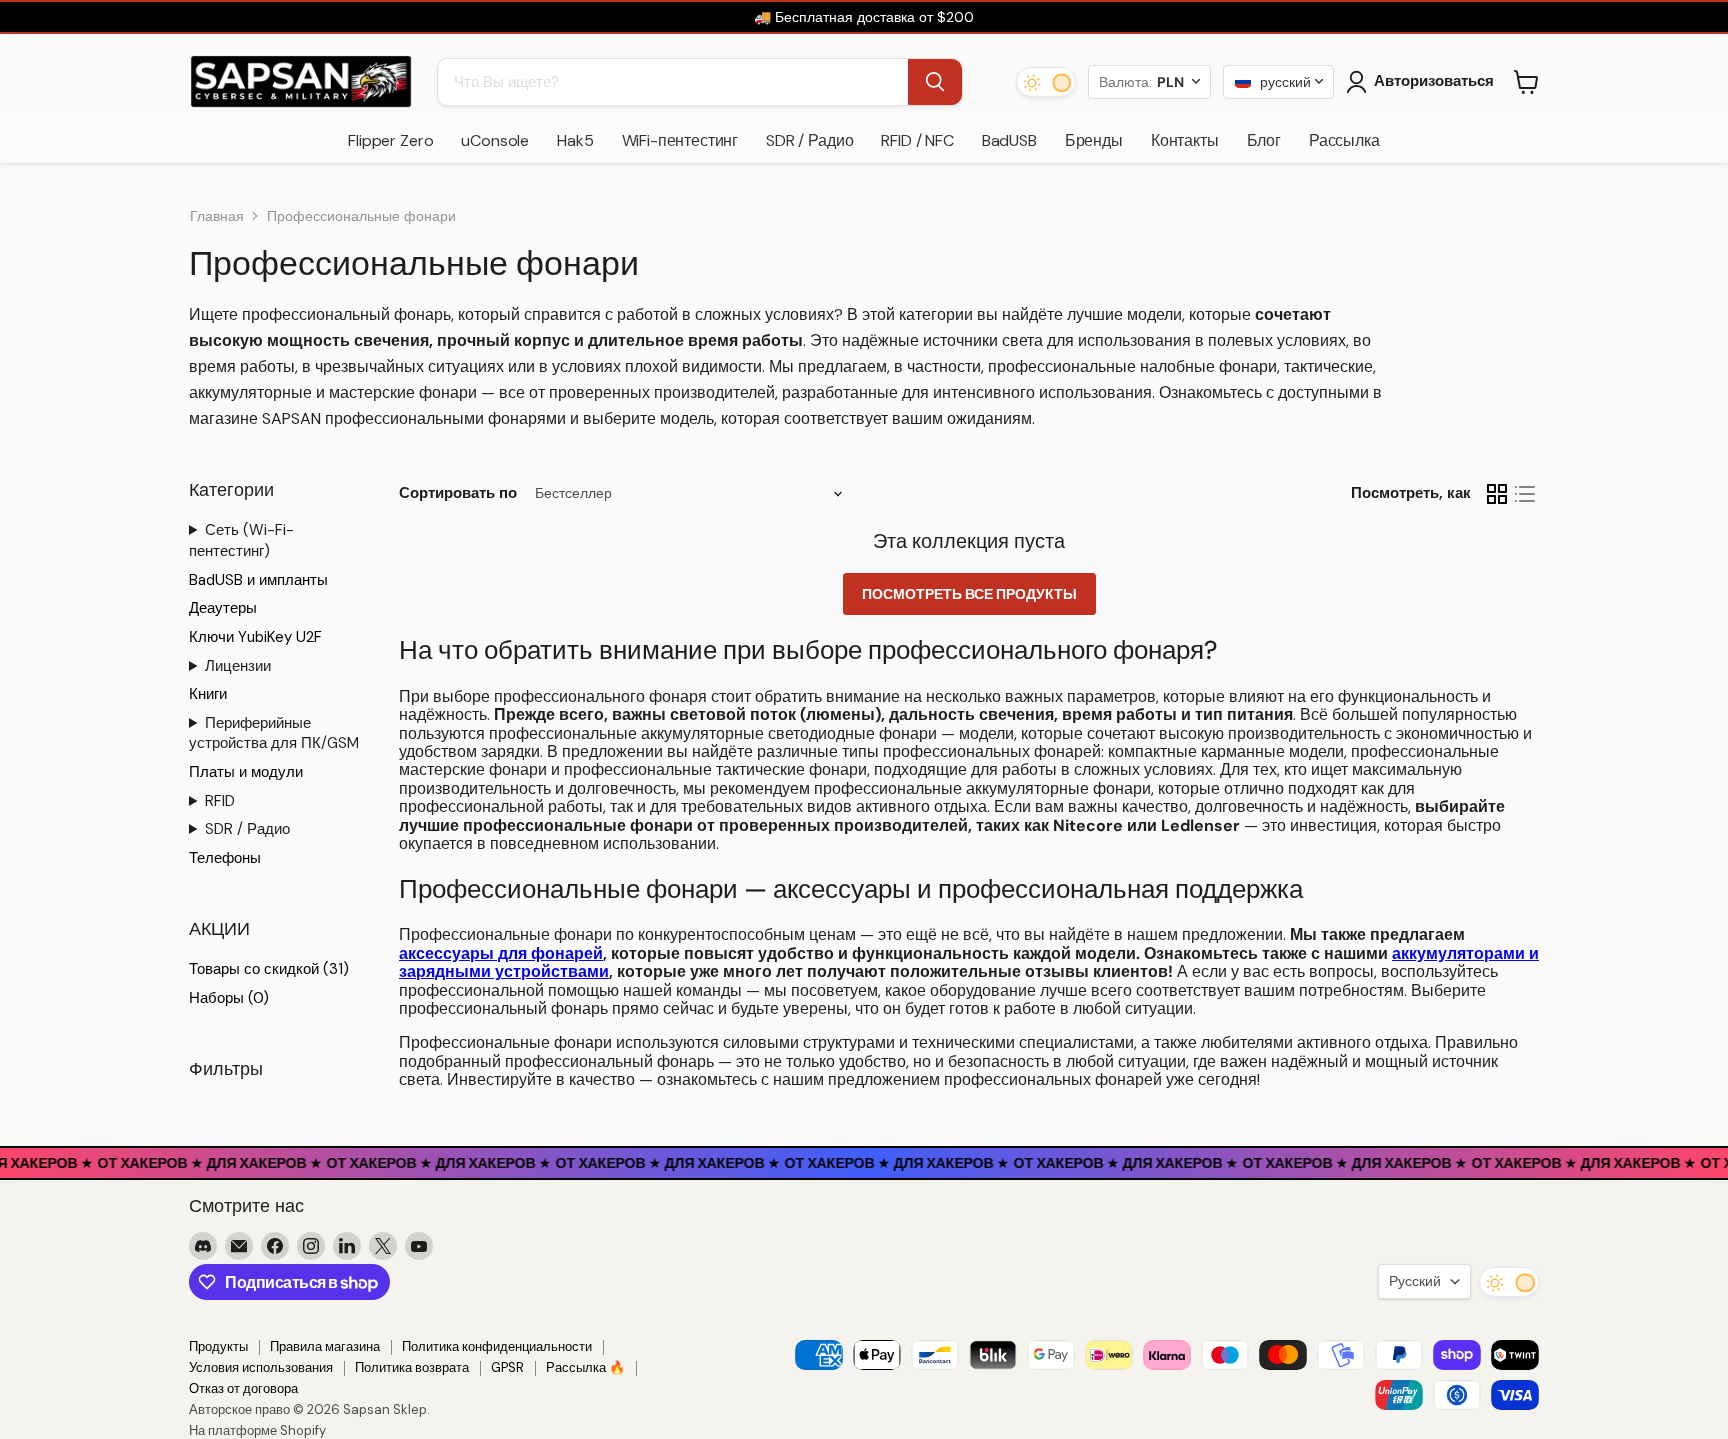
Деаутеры (223, 608)
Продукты (218, 1346)
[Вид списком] (1525, 494)
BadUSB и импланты (258, 580)
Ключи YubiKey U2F (255, 637)
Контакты (1185, 140)
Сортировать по (458, 493)
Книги (208, 694)
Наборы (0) (229, 998)
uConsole (495, 140)
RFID (220, 801)
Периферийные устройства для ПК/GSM (274, 733)
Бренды (1094, 140)
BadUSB (1009, 140)
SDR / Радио (809, 140)
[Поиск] (935, 82)
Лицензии (238, 666)
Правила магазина (325, 1346)
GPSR (507, 1367)
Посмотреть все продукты (969, 594)
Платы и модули (246, 772)
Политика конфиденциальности (497, 1346)
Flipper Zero (390, 140)
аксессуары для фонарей (501, 953)
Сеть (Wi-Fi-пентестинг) (241, 540)
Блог (1264, 140)
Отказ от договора (243, 1388)
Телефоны (225, 858)
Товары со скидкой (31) (269, 969)
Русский (1415, 1281)
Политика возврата (412, 1367)
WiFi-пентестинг (680, 140)
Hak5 (575, 140)
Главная (217, 216)
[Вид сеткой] (1497, 494)
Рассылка (1344, 140)
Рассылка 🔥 (585, 1367)
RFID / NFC (917, 140)
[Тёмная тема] (1046, 82)
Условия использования (261, 1367)
